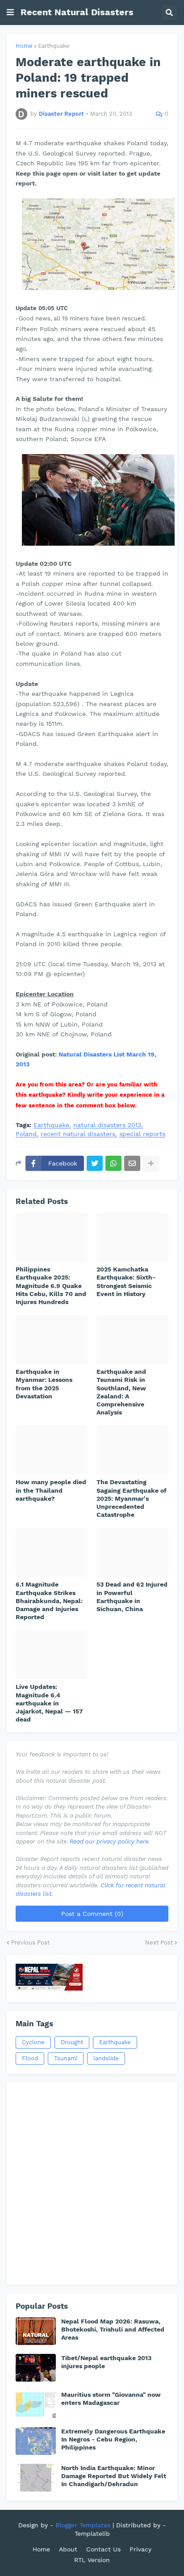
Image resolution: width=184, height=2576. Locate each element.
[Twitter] (95, 1163)
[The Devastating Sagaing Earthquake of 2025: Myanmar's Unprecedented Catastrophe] (132, 1450)
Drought (72, 2042)
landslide (106, 2058)
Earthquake (54, 46)
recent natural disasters (78, 1134)
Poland (26, 1134)
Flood (30, 2058)
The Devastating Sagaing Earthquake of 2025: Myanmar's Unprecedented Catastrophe (132, 1498)
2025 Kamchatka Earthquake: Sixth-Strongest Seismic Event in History (126, 1282)
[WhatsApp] (113, 1163)
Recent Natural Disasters (77, 12)
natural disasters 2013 (107, 1125)
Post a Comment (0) (92, 1914)
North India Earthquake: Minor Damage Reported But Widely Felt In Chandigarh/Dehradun (114, 2476)
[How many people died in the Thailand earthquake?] (52, 1450)
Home (24, 46)
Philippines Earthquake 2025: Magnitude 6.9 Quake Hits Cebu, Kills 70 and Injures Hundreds (51, 1286)
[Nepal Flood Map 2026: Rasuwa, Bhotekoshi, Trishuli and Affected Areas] (36, 2331)
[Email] (132, 1163)
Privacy (140, 2549)
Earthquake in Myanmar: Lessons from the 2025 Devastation (44, 1384)
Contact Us (103, 2549)
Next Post (159, 1943)
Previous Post (30, 1943)
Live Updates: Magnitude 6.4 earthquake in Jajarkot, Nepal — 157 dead (49, 1703)
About (68, 2549)
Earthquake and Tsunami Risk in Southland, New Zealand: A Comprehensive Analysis (121, 1392)
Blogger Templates (83, 2525)
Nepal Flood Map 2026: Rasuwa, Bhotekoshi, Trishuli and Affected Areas (113, 2329)
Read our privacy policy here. (110, 1842)
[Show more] (151, 1163)
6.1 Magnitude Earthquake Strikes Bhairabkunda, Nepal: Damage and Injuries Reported (49, 1601)
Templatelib (92, 2534)
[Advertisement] (92, 2184)
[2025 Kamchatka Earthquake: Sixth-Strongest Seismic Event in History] (132, 1237)
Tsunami (66, 2058)
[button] (10, 13)
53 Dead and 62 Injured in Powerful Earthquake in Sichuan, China (132, 1597)
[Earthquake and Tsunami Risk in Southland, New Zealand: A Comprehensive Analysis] (132, 1339)
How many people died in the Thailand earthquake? (51, 1490)
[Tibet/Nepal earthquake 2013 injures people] (36, 2368)
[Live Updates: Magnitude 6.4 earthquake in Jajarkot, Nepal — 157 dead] (52, 1654)
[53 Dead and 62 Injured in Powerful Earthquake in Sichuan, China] (132, 1552)
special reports (142, 1134)
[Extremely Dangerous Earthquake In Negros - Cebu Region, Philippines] (36, 2441)
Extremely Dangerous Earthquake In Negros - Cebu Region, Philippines (113, 2439)
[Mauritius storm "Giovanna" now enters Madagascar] (36, 2404)
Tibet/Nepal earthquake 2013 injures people (106, 2362)
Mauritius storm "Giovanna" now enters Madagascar (111, 2399)
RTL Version (92, 2560)
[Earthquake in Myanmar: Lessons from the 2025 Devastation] (52, 1339)
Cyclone (33, 2042)
